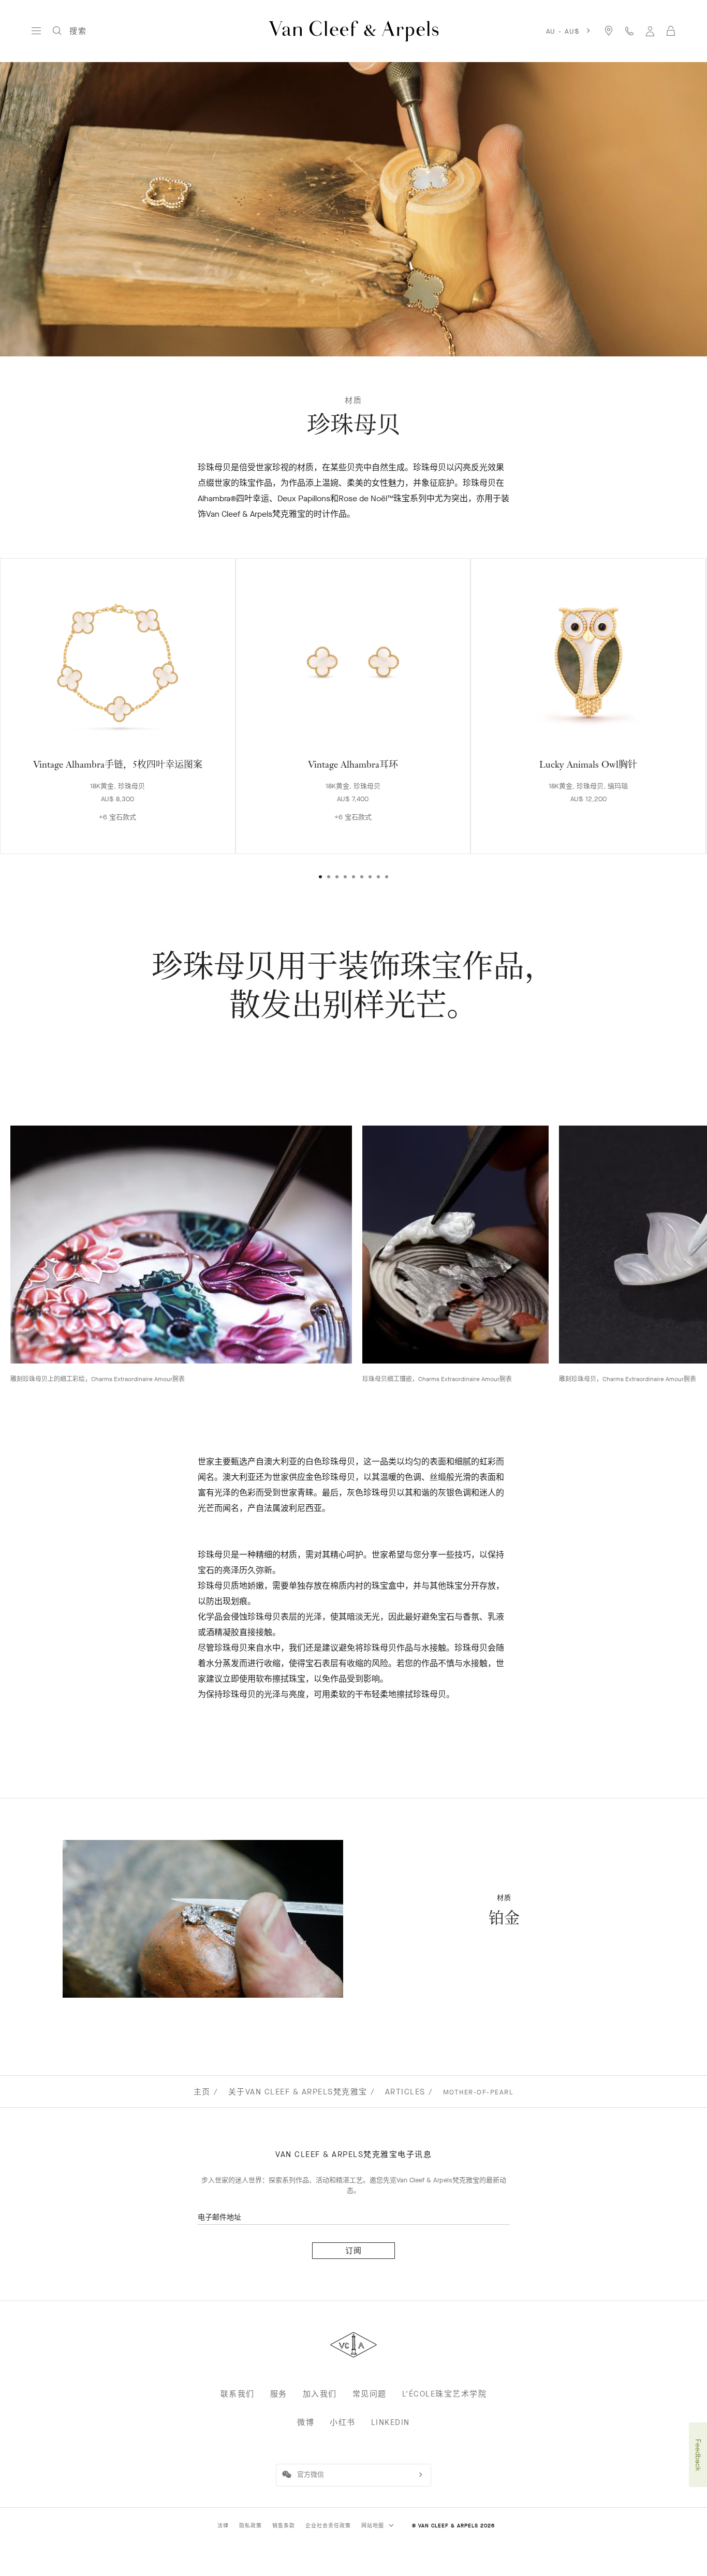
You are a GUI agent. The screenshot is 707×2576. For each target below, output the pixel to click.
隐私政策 (251, 2526)
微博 (306, 2422)
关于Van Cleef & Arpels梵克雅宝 (298, 2092)
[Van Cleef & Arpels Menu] (36, 31)
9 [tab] (387, 877)
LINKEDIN (391, 2422)
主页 (202, 2092)
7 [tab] (370, 877)
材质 (353, 400)
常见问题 (370, 2394)
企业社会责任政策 (328, 2526)
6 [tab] (362, 877)
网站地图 (374, 2526)
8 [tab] (378, 877)
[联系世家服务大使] (629, 31)
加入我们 (320, 2394)
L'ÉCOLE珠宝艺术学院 (445, 2394)
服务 (279, 2394)
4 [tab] (345, 877)
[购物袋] (671, 31)
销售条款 (284, 2526)
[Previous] (35, 687)
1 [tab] (320, 877)
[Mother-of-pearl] (203, 1919)
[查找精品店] (609, 31)
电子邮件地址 (219, 2217)
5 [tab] (353, 877)
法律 (223, 2526)
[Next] (672, 687)
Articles (405, 2092)
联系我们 (238, 2394)
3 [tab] (337, 877)
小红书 (343, 2422)
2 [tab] (329, 877)
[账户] (650, 31)
